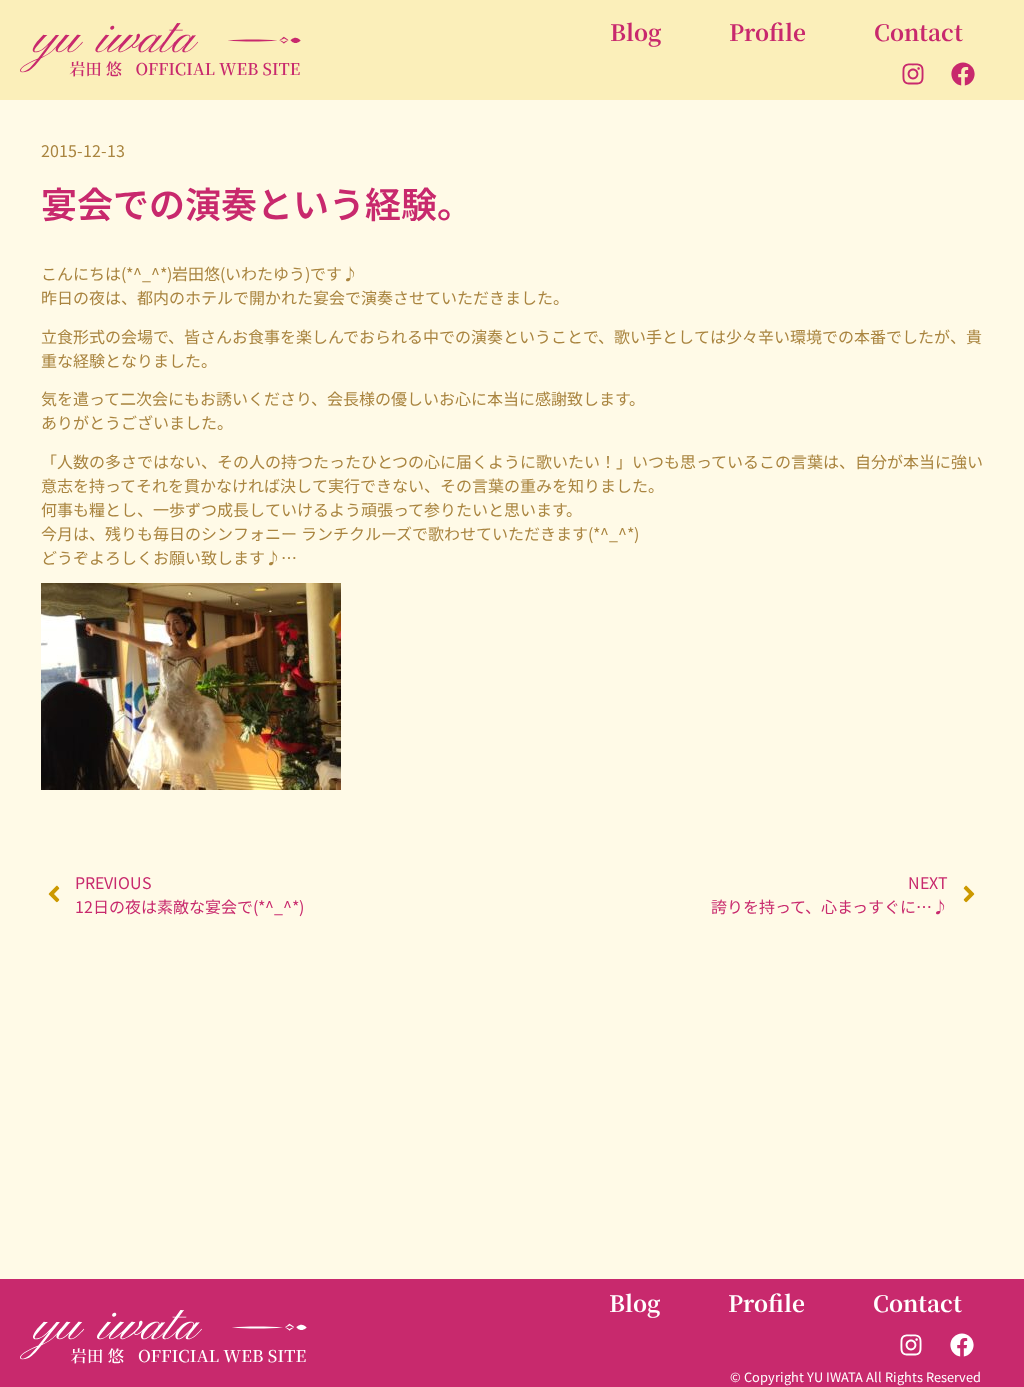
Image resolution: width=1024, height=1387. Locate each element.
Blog (635, 31)
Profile (767, 31)
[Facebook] (963, 73)
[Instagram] (913, 73)
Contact (918, 31)
